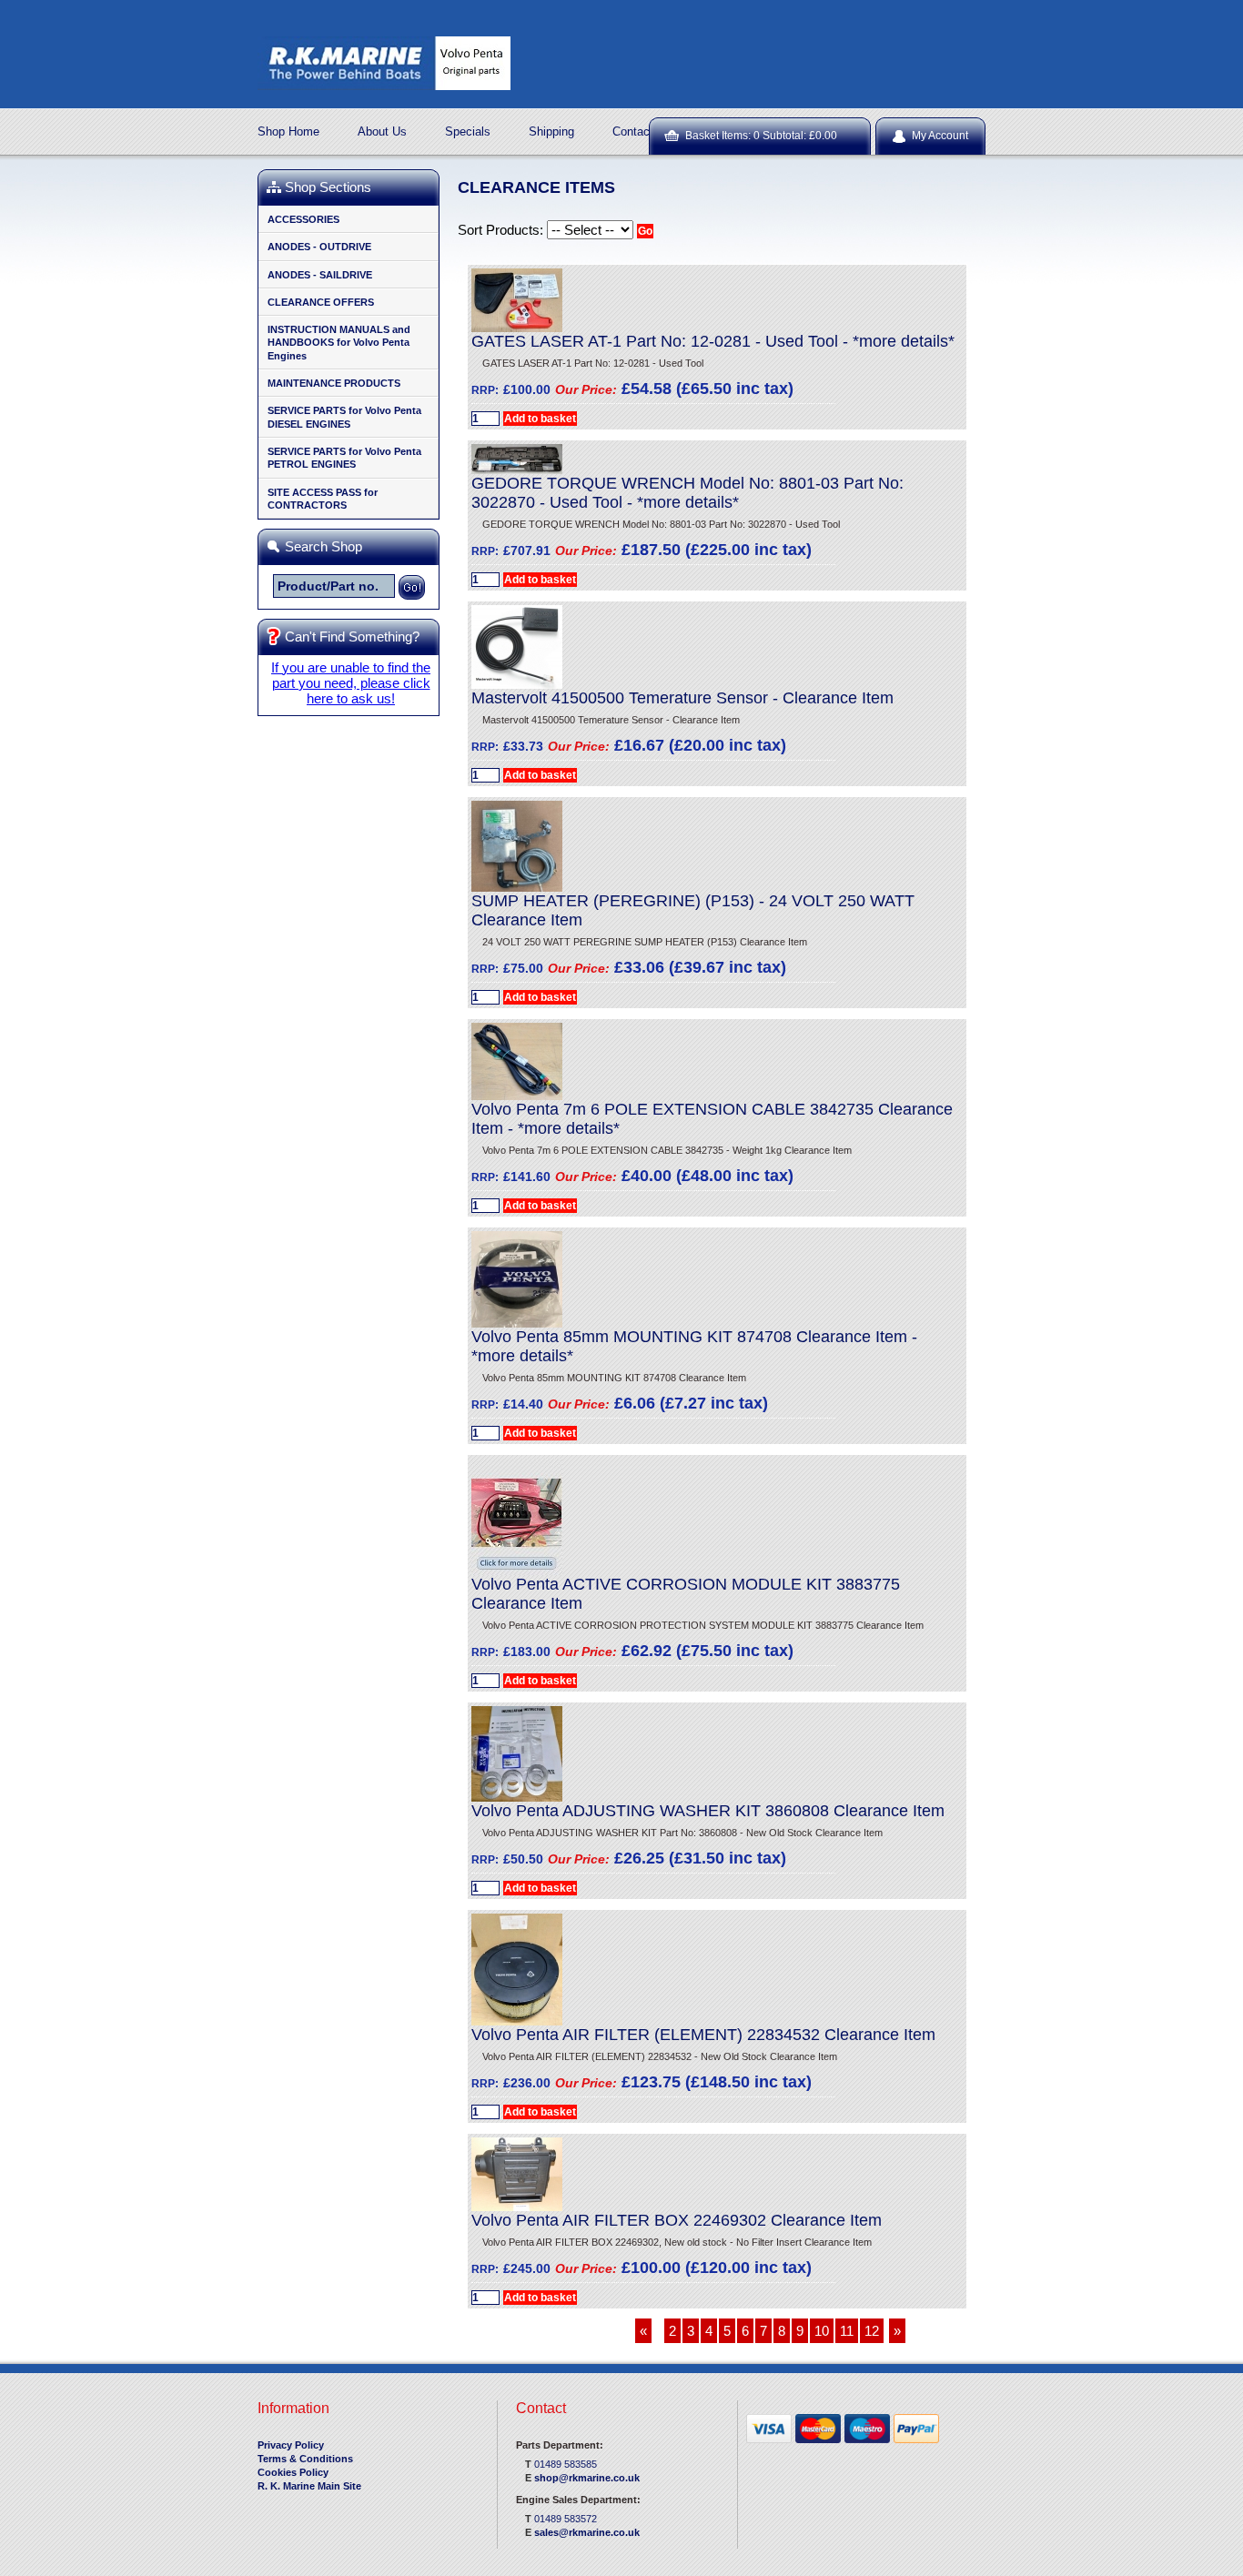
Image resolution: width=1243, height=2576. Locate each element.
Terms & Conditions (305, 2459)
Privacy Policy (291, 2445)
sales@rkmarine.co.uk (587, 2532)
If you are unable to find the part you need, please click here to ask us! (351, 683)
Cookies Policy (293, 2472)
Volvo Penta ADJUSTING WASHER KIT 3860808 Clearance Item (708, 1811)
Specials (468, 131)
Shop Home (288, 131)
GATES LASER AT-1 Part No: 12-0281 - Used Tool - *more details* (713, 341)
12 (872, 2331)
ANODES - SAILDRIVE (320, 275)
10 (822, 2331)
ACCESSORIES (303, 219)
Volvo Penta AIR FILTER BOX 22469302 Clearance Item (677, 2220)
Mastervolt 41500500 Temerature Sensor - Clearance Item (682, 698)
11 (847, 2331)
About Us (382, 131)
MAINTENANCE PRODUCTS (334, 383)
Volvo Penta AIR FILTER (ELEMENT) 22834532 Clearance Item (703, 2035)
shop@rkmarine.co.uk (587, 2478)
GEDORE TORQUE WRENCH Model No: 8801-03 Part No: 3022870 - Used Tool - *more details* (687, 493)
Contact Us (642, 131)
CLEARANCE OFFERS (321, 302)
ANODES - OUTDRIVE (319, 247)
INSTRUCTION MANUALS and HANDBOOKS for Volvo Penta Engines (339, 343)
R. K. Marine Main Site (309, 2486)
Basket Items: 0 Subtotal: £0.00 (761, 136)
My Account (940, 136)
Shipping (551, 131)
